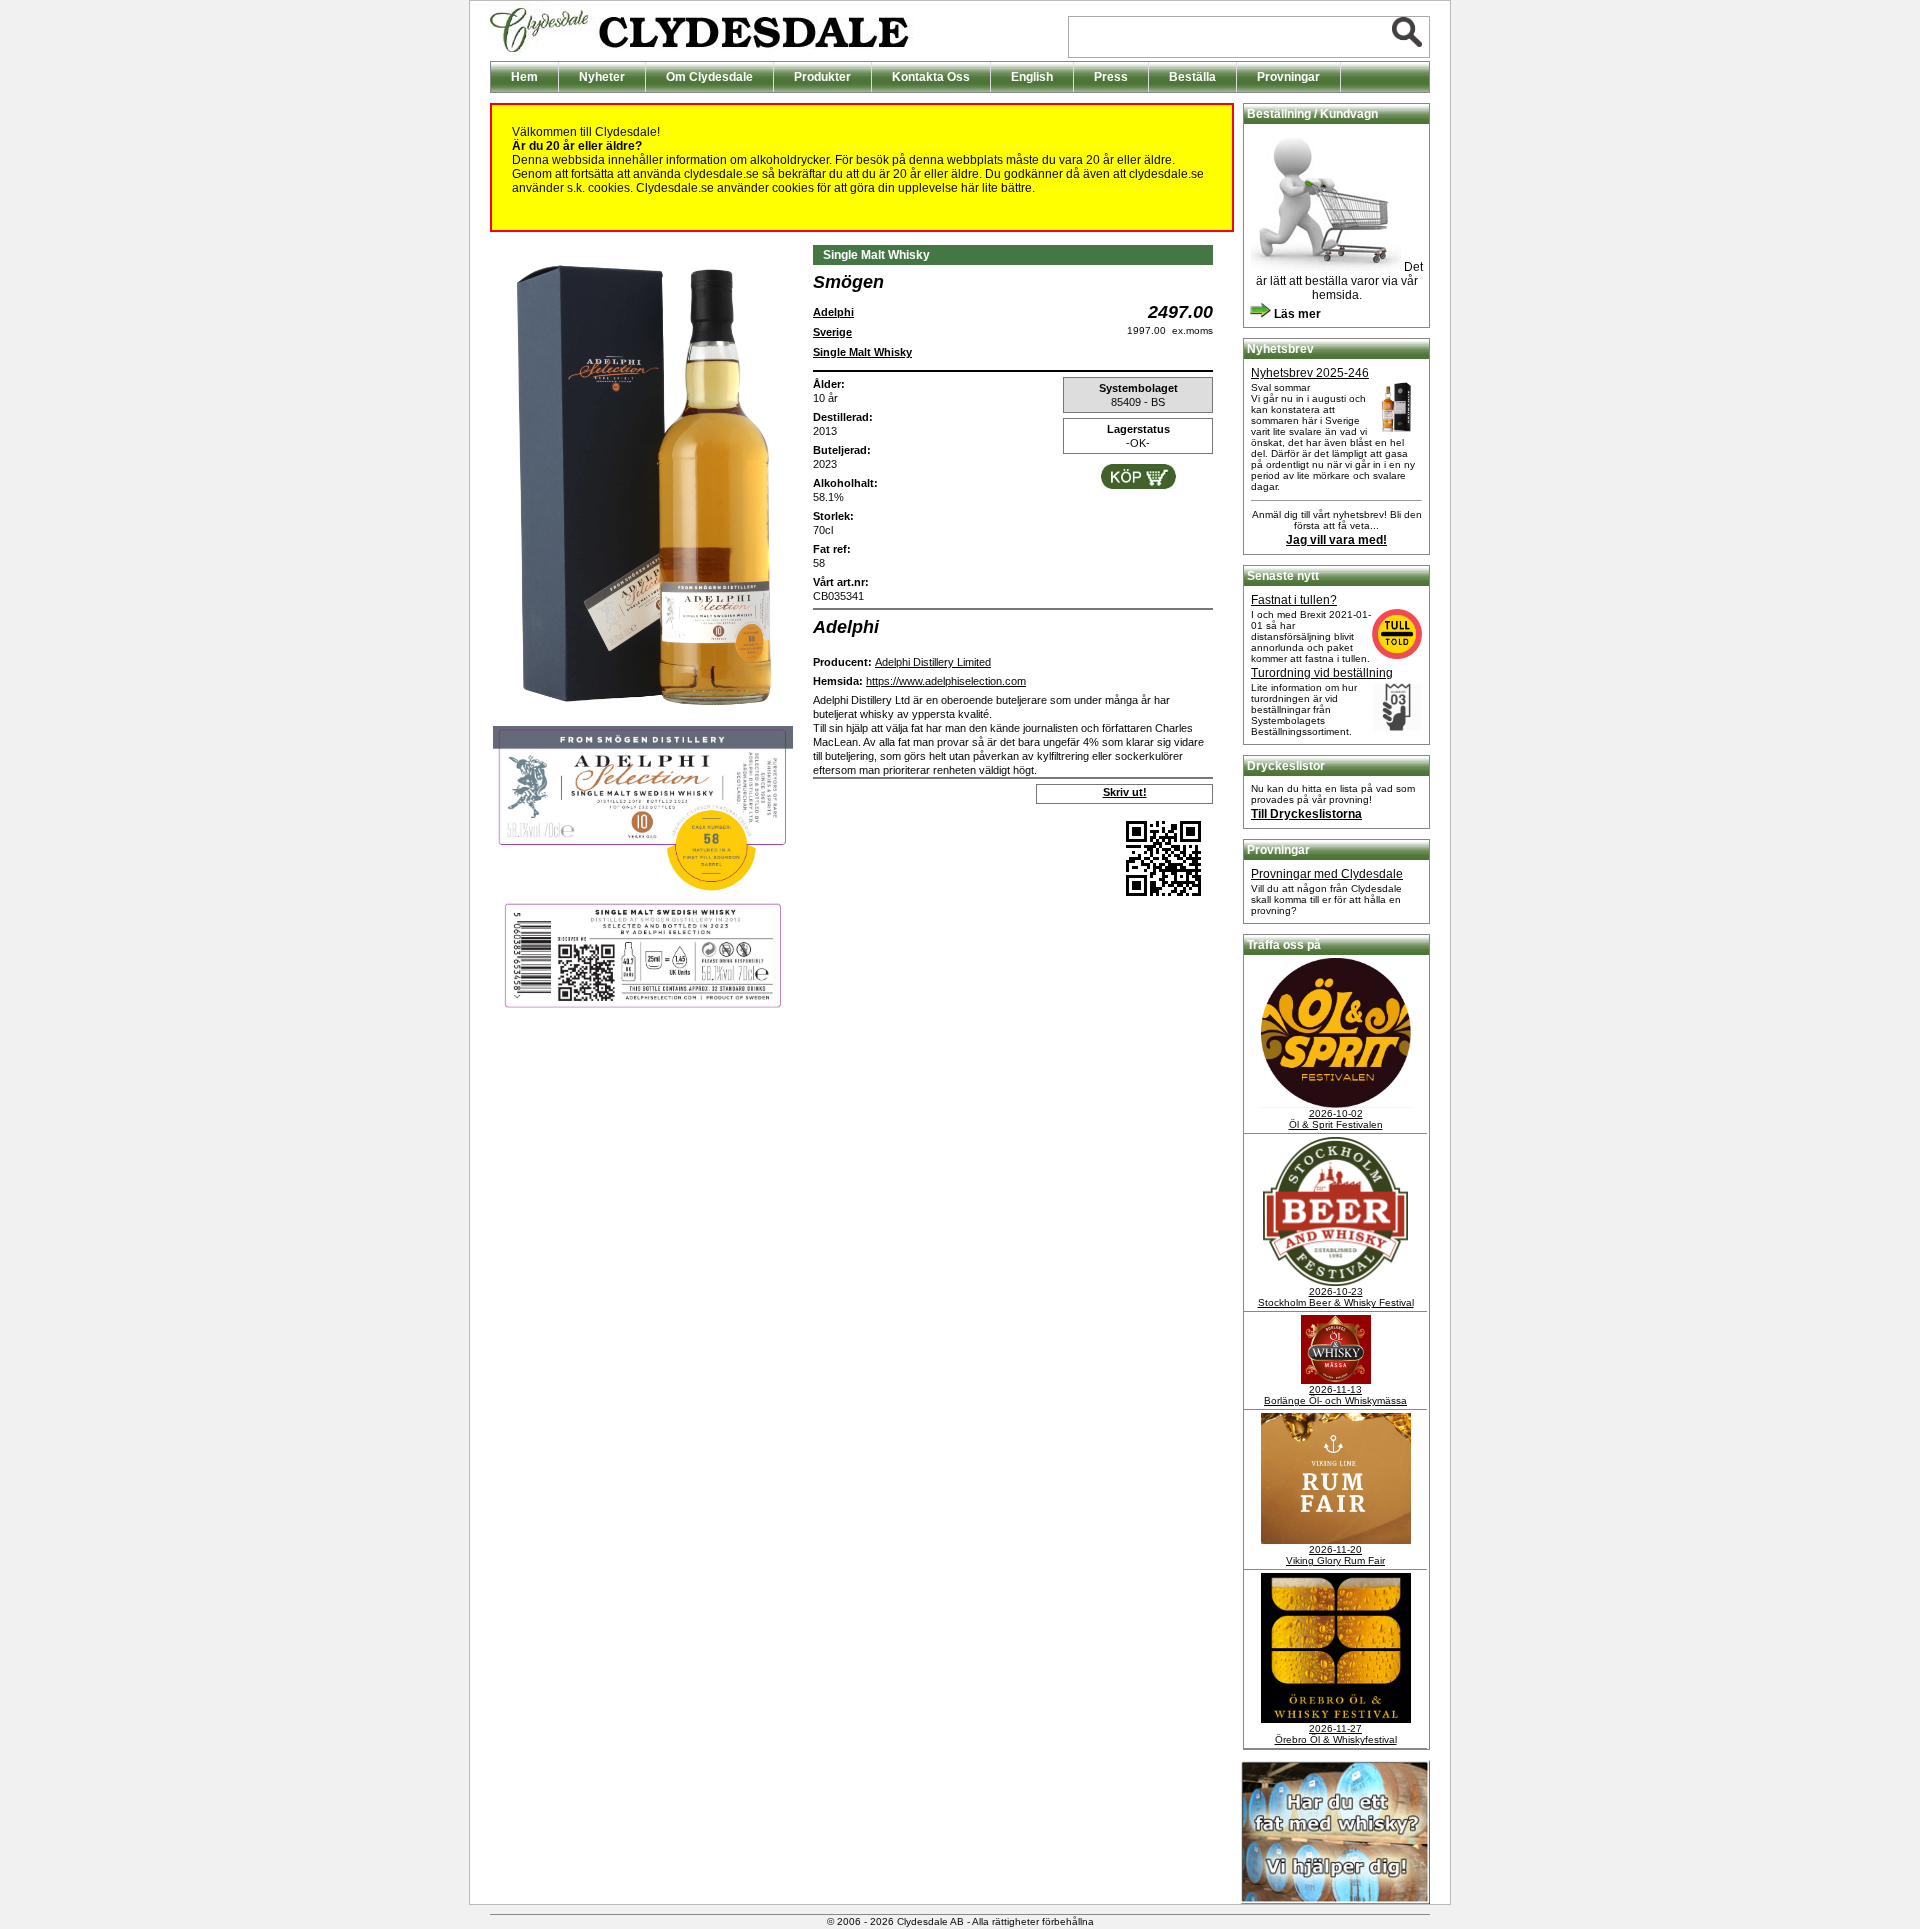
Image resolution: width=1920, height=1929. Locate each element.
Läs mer (1296, 314)
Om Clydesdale (709, 77)
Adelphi (833, 312)
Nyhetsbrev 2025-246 (1310, 373)
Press (1111, 77)
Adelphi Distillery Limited (933, 662)
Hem (524, 77)
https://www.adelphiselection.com (946, 681)
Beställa (1192, 77)
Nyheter (602, 77)
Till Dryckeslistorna (1306, 814)
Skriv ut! (1125, 792)
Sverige (832, 332)
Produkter (822, 77)
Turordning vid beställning (1322, 673)
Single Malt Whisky (862, 352)
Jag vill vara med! (1336, 540)
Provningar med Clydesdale (1327, 874)
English (1032, 77)
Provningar (1288, 77)
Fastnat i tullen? (1294, 600)
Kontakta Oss (931, 77)
